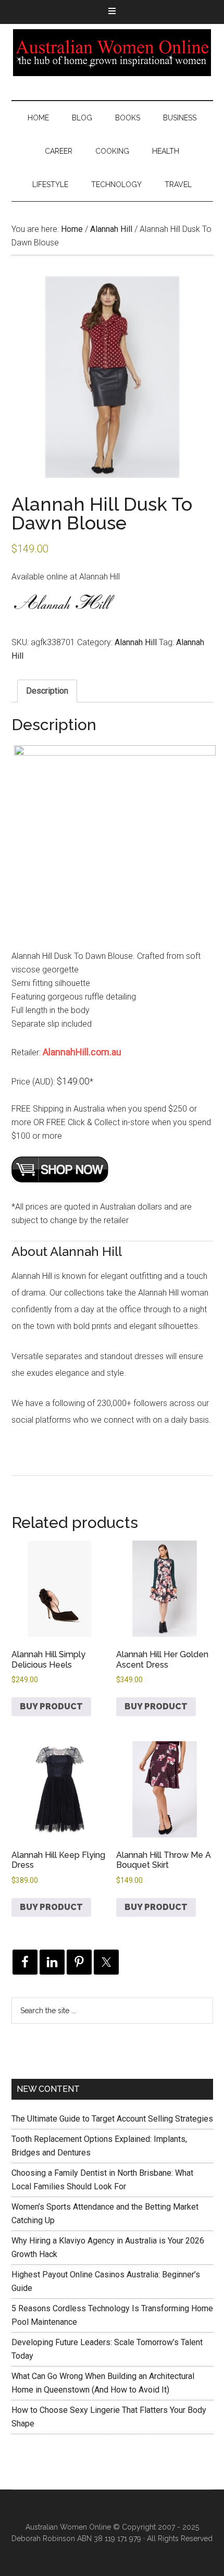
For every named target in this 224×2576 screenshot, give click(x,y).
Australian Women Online (112, 53)
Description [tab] (47, 691)
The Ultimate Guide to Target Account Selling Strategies (112, 2119)
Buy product (51, 1706)
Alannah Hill (111, 229)
